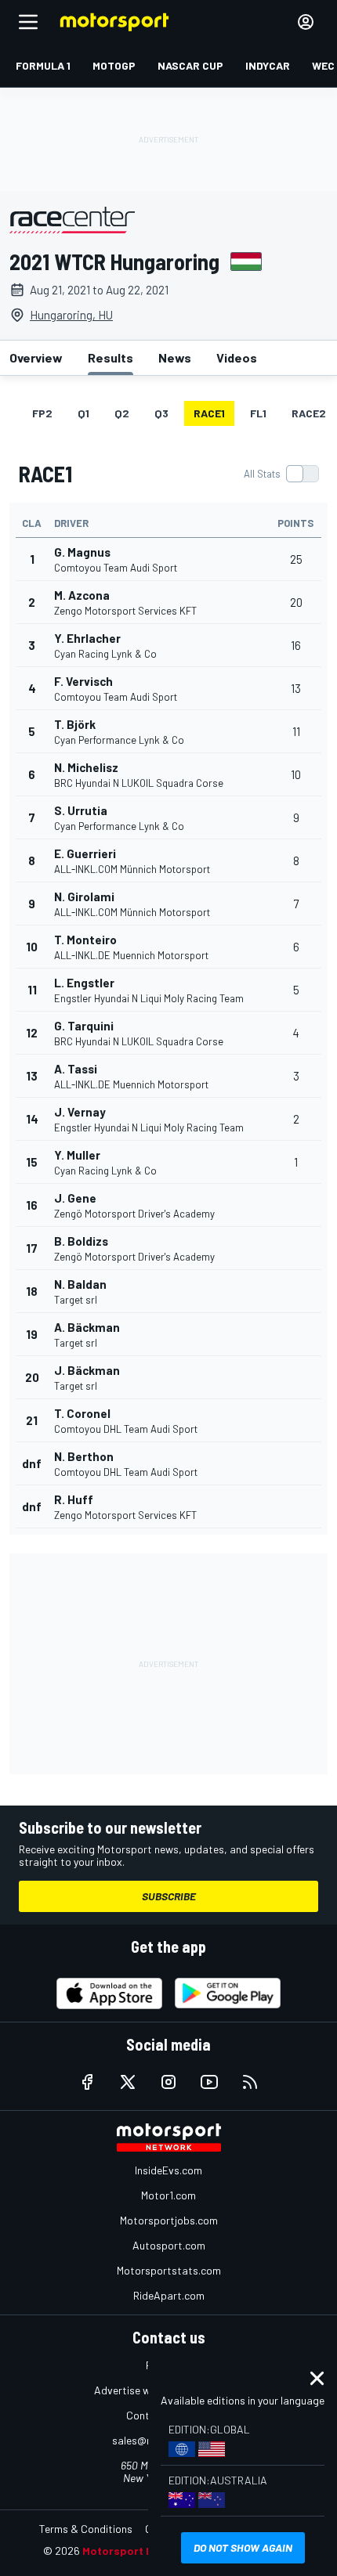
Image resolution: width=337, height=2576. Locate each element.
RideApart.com (169, 2295)
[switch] (281, 474)
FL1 (258, 413)
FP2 (42, 413)
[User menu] (306, 22)
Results (111, 357)
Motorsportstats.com (169, 2270)
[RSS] (250, 2082)
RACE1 (209, 413)
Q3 (161, 413)
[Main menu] (28, 22)
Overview (36, 357)
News (175, 357)
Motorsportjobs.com (169, 2220)
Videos (237, 357)
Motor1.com (168, 2195)
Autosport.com (169, 2245)
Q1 (83, 413)
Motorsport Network (137, 2551)
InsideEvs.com (168, 2170)
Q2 (122, 413)
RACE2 (309, 413)
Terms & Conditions (86, 2529)
